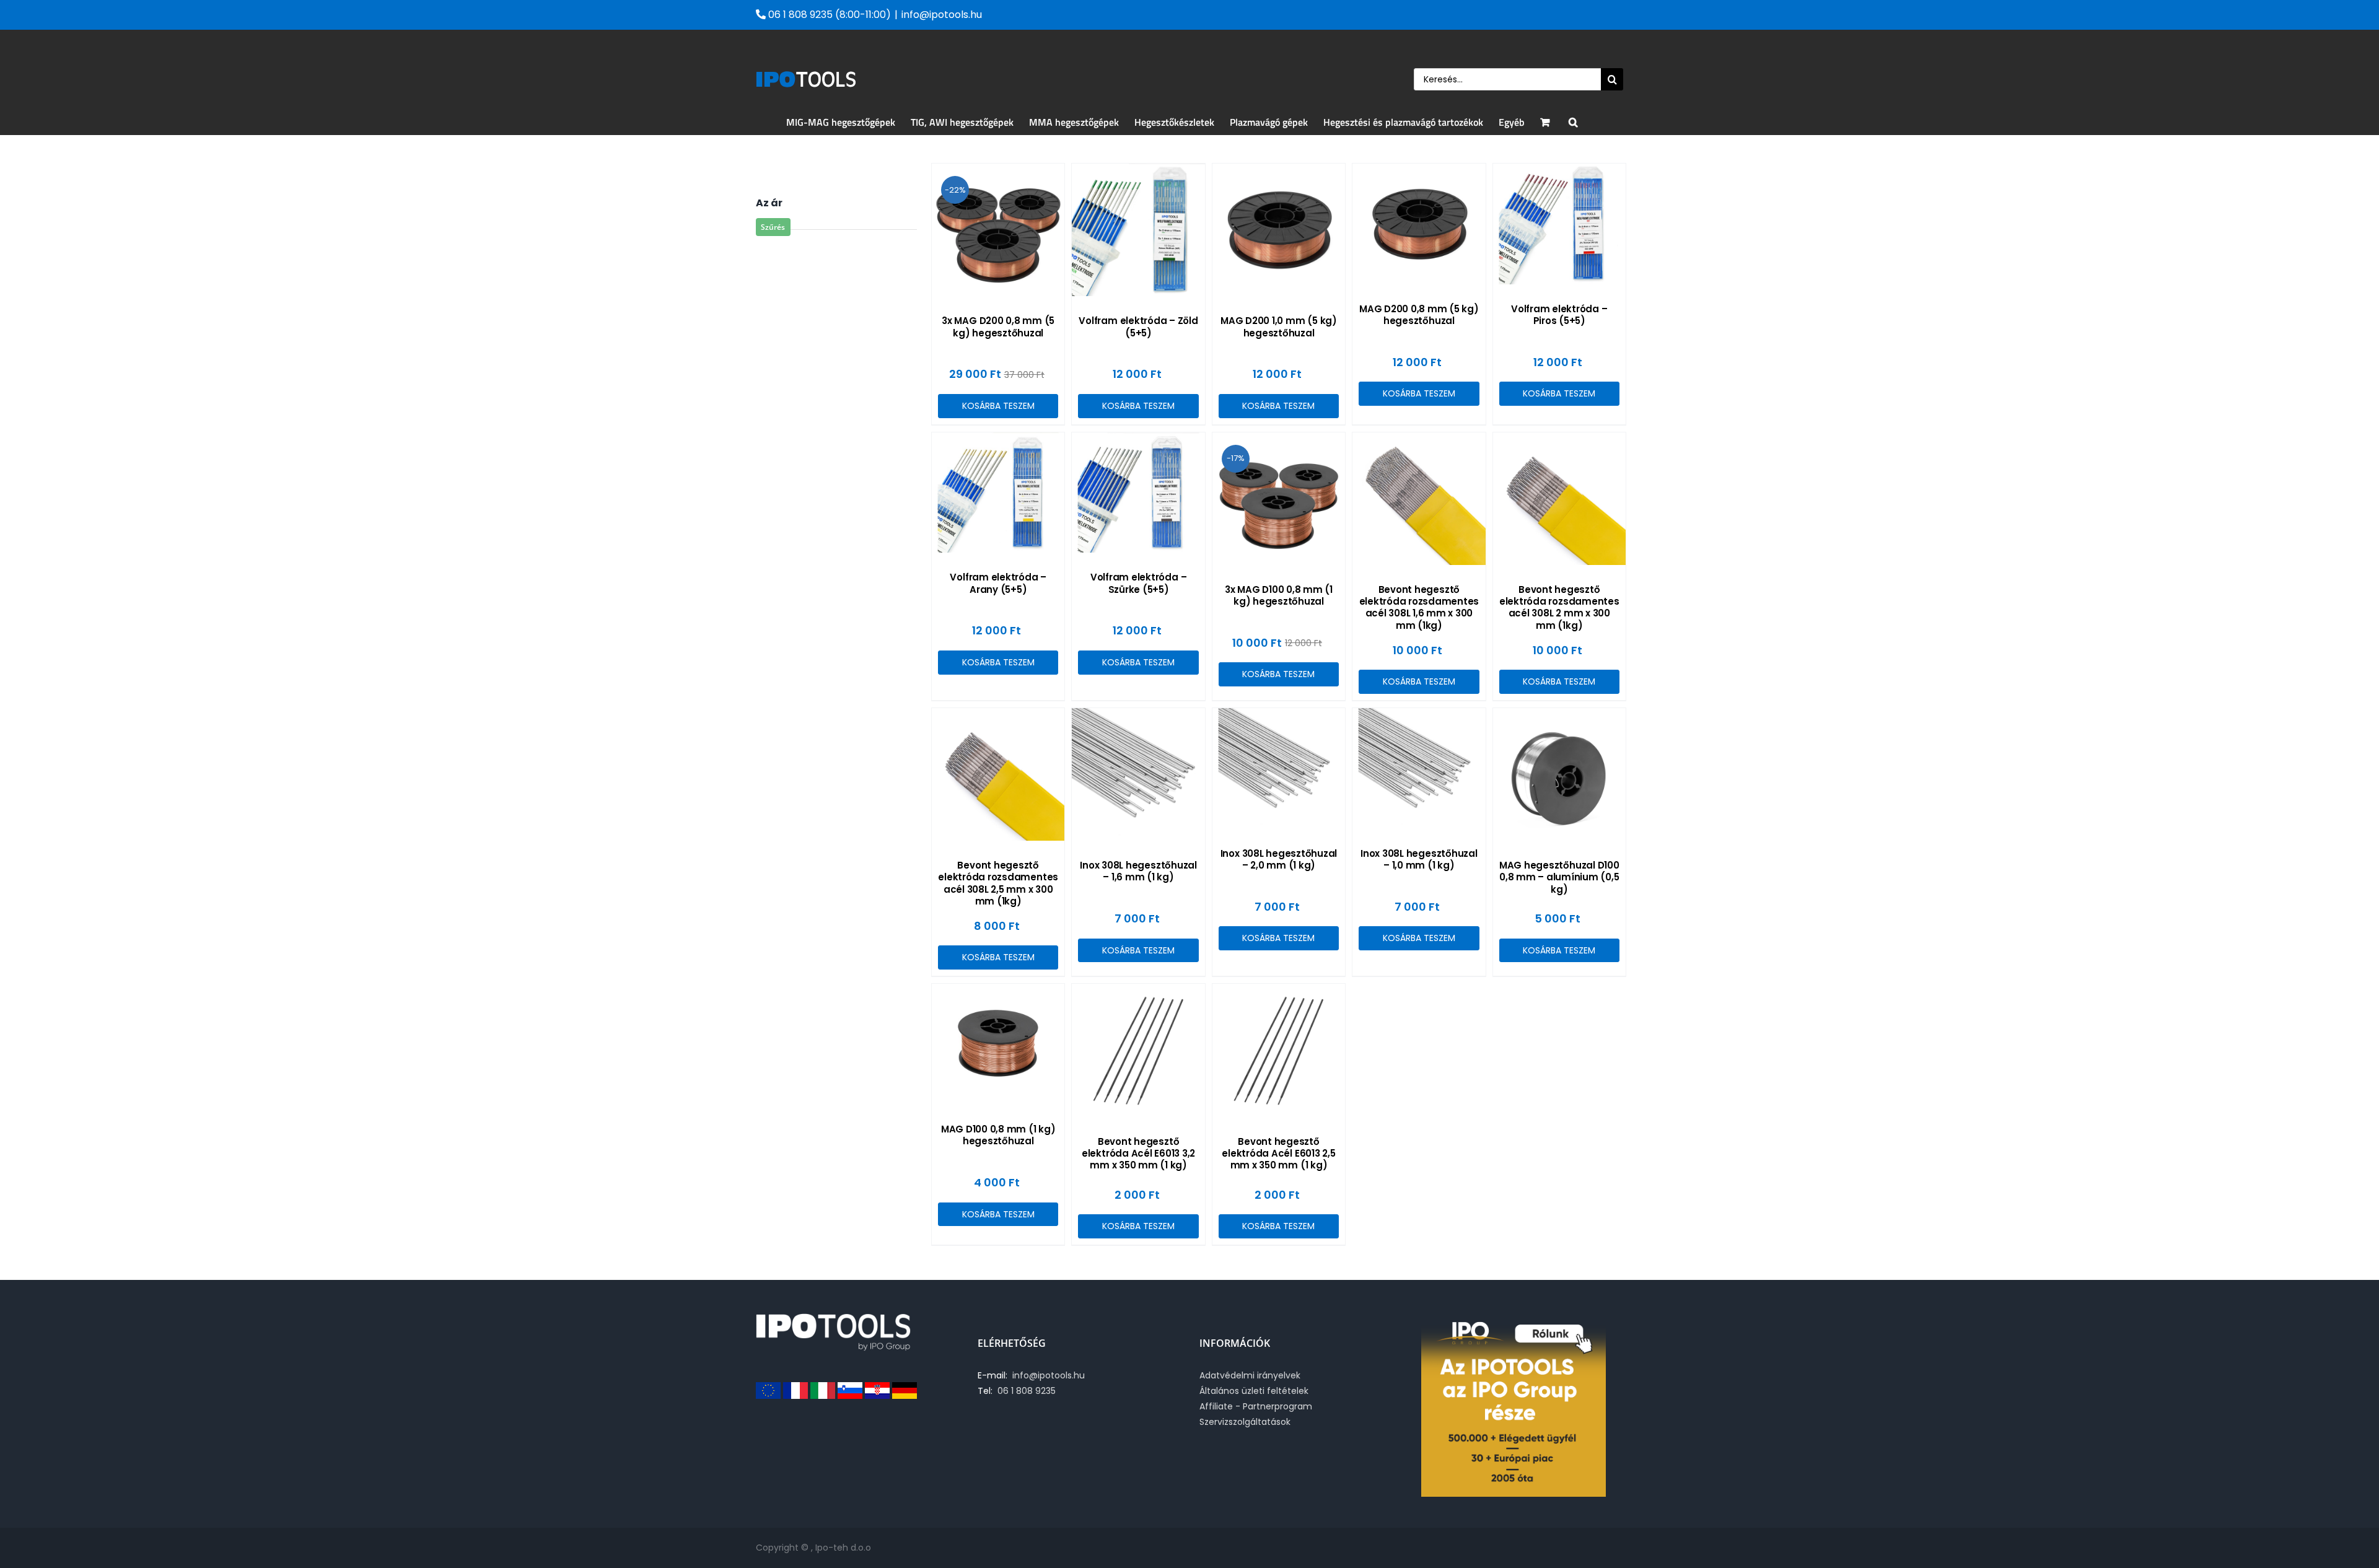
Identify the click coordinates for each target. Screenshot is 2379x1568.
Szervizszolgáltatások (1245, 1422)
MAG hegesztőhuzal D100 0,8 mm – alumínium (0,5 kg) (1559, 877)
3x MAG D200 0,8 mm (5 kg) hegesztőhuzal (998, 326)
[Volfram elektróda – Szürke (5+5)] (1138, 493)
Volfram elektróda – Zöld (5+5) (1138, 326)
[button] (1573, 122)
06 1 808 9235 (1024, 1391)
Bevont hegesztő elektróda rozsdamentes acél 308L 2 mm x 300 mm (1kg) (1559, 607)
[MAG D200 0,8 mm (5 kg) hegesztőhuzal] (1419, 224)
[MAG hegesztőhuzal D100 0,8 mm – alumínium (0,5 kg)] (1559, 774)
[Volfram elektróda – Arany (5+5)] (998, 493)
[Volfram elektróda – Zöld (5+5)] (1138, 230)
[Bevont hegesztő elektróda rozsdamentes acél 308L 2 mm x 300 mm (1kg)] (1559, 499)
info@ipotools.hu (942, 15)
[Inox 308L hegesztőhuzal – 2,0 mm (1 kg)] (1279, 769)
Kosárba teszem (998, 406)
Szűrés (773, 227)
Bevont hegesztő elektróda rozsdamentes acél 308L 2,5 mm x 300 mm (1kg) (998, 883)
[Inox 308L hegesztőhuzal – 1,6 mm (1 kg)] (1138, 774)
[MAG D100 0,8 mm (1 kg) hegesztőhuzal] (998, 1044)
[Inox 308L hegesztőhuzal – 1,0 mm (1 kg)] (1419, 769)
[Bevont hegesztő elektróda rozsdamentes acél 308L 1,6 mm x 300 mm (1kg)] (1419, 499)
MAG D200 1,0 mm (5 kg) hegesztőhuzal (1279, 326)
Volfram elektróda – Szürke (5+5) (1138, 583)
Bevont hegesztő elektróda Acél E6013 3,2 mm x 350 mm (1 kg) (1138, 1153)
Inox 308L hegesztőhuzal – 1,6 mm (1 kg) (1138, 871)
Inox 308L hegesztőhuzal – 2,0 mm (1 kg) (1279, 859)
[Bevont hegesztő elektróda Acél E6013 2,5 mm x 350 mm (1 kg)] (1279, 1050)
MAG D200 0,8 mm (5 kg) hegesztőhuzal (1419, 315)
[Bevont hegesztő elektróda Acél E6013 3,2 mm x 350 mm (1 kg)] (1138, 1050)
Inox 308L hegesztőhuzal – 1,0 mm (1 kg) (1419, 859)
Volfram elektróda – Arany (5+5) (998, 583)
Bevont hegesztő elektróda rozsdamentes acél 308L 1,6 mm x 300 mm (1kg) (1419, 607)
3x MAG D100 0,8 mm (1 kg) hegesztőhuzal (1279, 595)
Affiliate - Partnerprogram (1256, 1406)
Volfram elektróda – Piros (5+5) (1559, 315)
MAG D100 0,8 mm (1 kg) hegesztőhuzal (998, 1135)
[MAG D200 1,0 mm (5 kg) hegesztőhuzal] (1279, 230)
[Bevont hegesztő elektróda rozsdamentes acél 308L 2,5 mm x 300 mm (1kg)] (998, 774)
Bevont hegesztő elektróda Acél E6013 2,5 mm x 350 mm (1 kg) (1278, 1153)
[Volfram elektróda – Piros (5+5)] (1559, 224)
